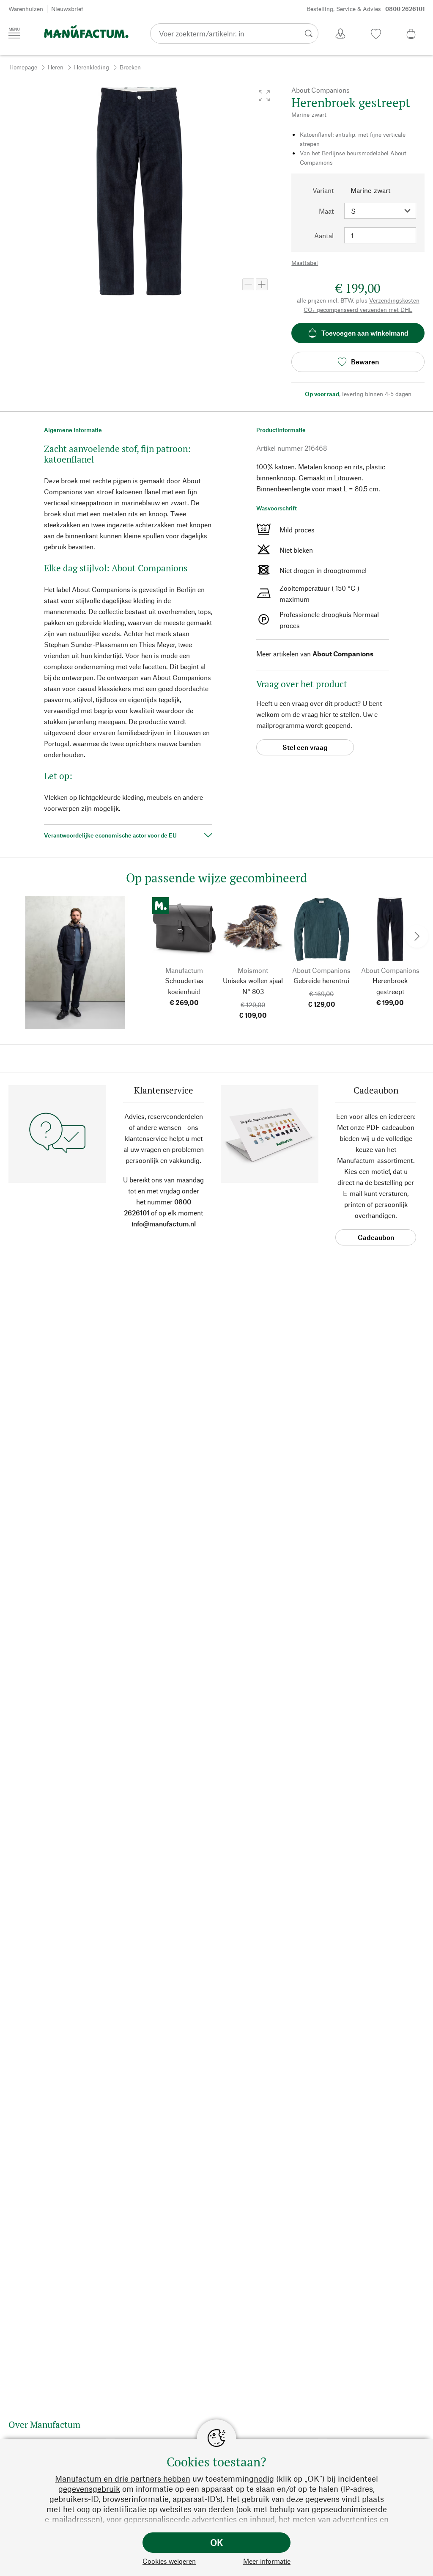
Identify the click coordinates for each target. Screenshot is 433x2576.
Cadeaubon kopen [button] (376, 1239)
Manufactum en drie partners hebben (123, 2478)
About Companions (343, 654)
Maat (326, 211)
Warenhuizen (26, 9)
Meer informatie (267, 2561)
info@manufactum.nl (164, 1224)
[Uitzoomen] (248, 284)
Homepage (23, 67)
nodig (264, 2478)
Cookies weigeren (169, 2561)
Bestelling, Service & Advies (366, 9)
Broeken (130, 67)
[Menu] (14, 33)
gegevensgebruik (89, 2489)
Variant (323, 190)
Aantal (324, 236)
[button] (264, 96)
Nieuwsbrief (67, 9)
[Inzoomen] (262, 284)
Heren (56, 67)
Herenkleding (92, 67)
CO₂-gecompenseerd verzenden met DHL (358, 310)
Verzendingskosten (394, 300)
